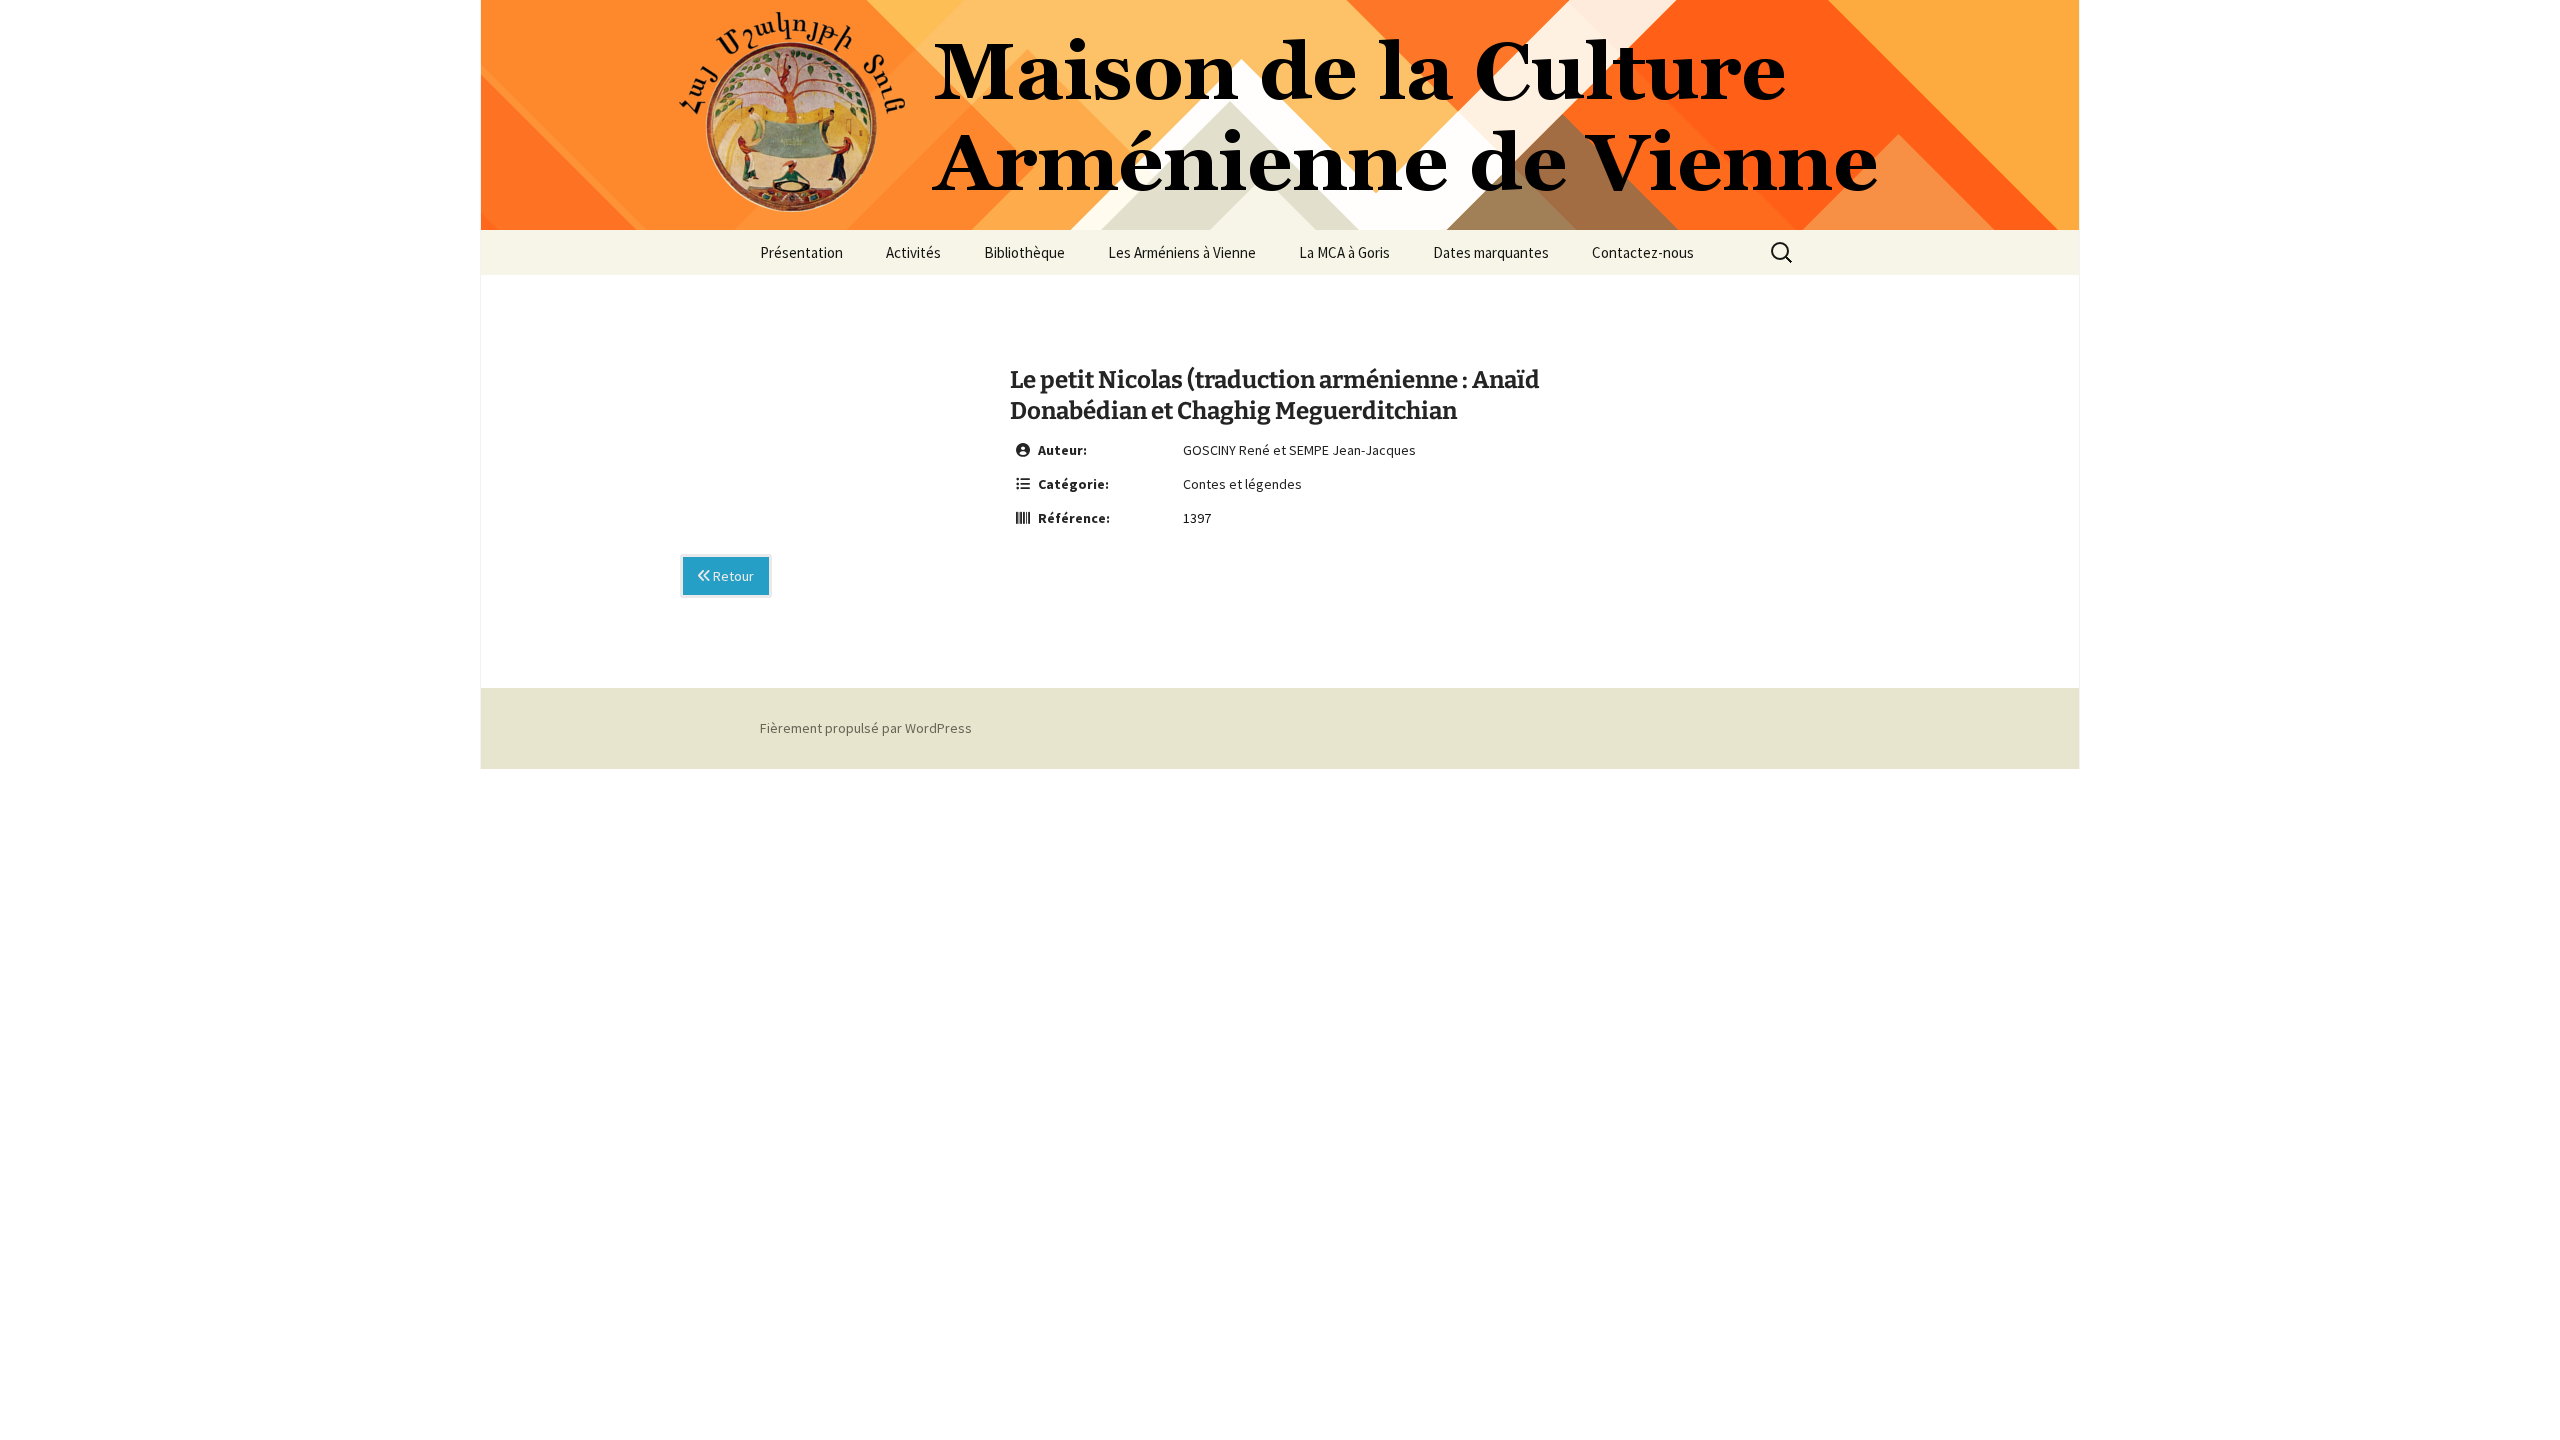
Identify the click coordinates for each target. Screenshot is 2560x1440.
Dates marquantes (1491, 252)
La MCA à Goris (1344, 252)
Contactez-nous (1643, 252)
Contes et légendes (1242, 484)
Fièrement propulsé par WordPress (866, 728)
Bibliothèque (1024, 252)
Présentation (801, 252)
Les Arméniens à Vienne (1182, 252)
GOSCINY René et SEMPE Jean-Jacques (1299, 450)
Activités (913, 252)
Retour (732, 576)
